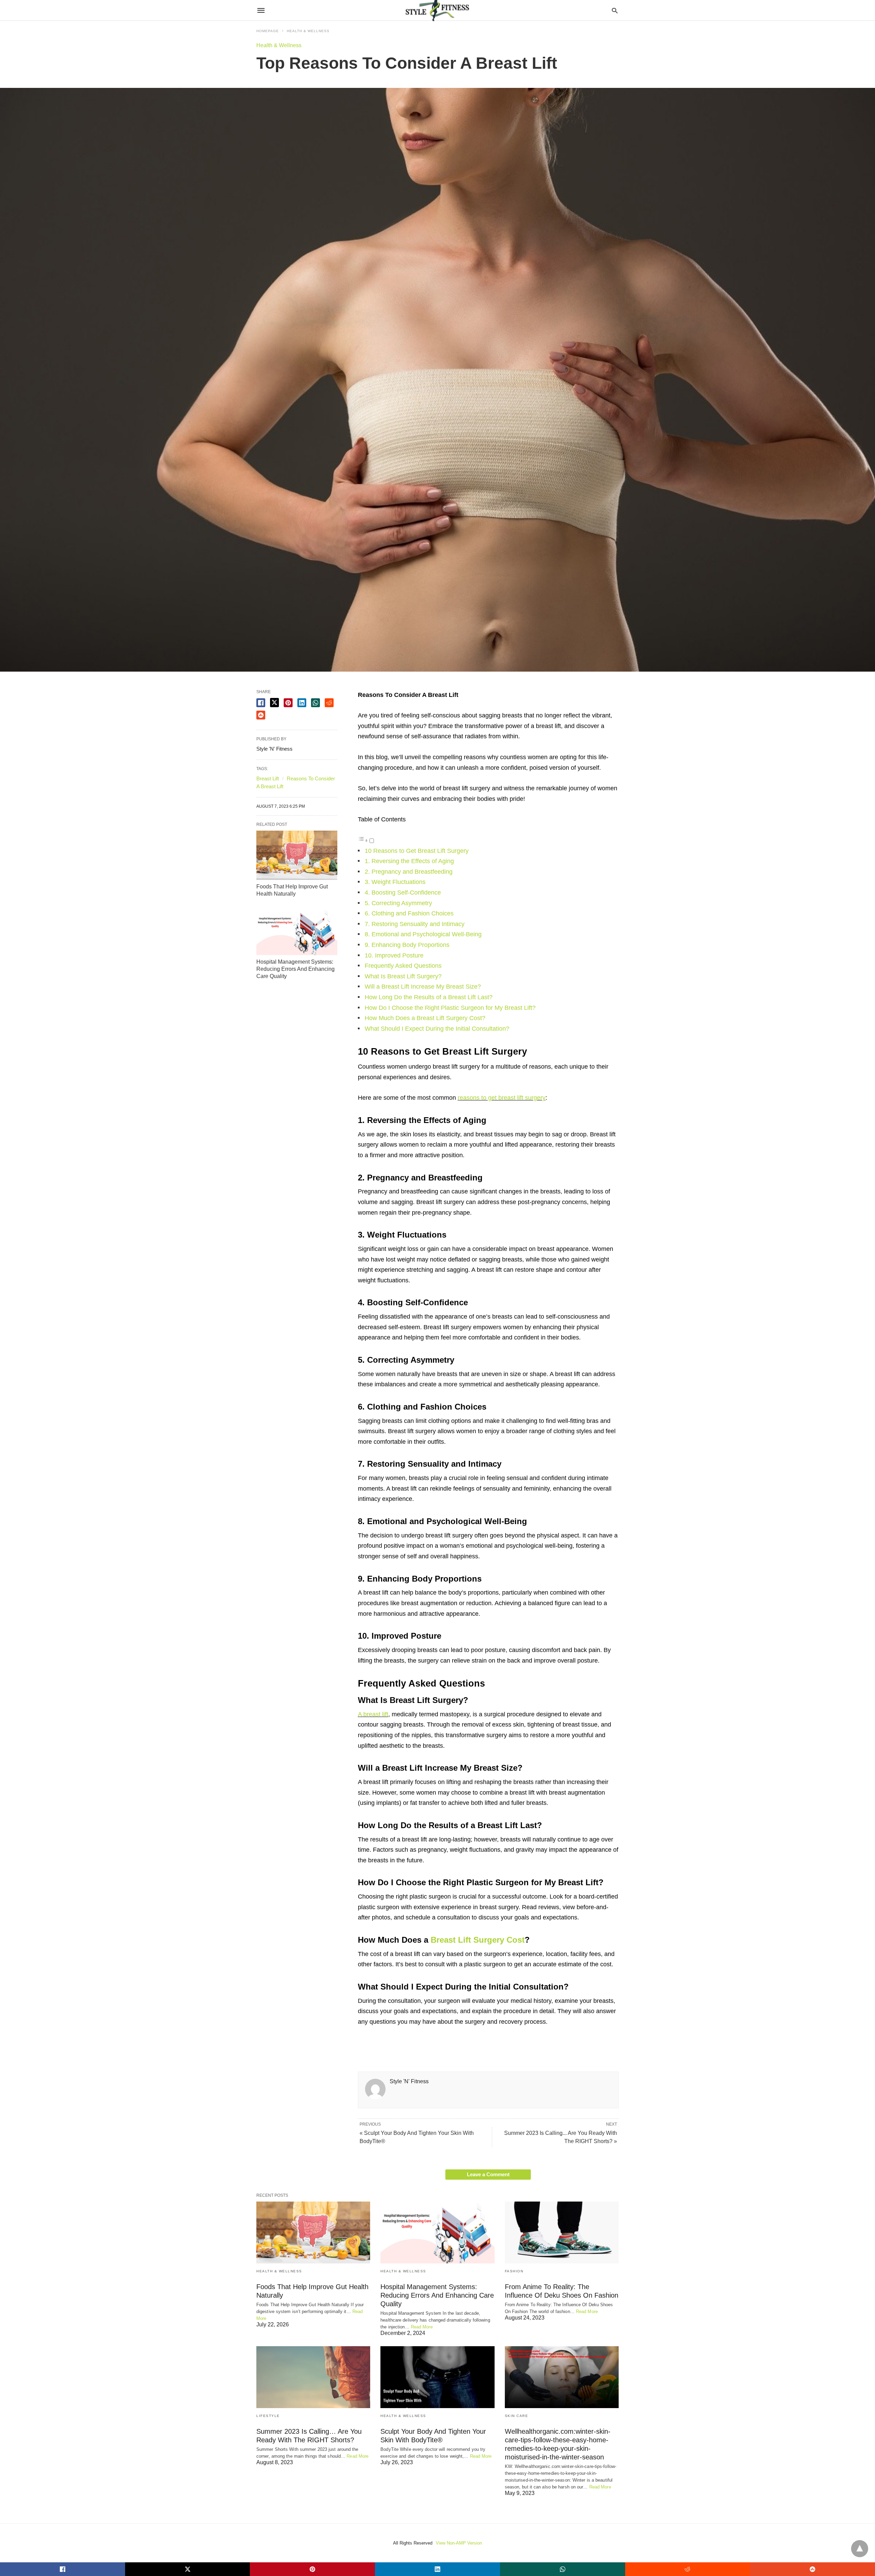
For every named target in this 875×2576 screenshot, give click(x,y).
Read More (422, 2327)
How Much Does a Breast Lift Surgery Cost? (425, 1018)
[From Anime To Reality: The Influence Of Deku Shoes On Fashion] (562, 2232)
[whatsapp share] (315, 703)
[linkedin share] (302, 703)
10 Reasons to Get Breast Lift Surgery (417, 851)
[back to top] (860, 2549)
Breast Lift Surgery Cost (478, 1940)
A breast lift (373, 1714)
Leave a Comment (488, 2174)
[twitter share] (274, 703)
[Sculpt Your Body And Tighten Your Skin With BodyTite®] (437, 2377)
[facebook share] (261, 703)
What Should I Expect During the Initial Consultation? (437, 1029)
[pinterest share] (288, 703)
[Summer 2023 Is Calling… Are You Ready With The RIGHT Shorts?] (313, 2377)
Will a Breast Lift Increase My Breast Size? (423, 987)
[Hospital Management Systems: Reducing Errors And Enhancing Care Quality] (297, 930)
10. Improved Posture (394, 955)
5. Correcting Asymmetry (398, 903)
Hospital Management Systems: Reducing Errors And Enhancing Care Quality (295, 969)
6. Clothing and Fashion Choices (409, 913)
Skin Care (517, 2416)
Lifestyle (268, 2416)
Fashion (514, 2271)
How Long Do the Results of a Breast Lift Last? (429, 997)
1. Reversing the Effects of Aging (409, 861)
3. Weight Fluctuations (395, 882)
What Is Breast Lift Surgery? (403, 976)
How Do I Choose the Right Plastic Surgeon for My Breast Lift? (450, 1008)
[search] (615, 10)
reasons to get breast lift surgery (502, 1098)
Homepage (268, 31)
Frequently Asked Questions (403, 966)
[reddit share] (329, 703)
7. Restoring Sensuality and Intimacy (415, 924)
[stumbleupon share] (261, 715)
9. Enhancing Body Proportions (407, 945)
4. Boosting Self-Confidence (403, 893)
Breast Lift (268, 778)
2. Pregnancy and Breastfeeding (409, 872)
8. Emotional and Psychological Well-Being (423, 934)
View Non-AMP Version (459, 2543)
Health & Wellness (308, 31)
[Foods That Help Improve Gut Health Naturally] (297, 855)
